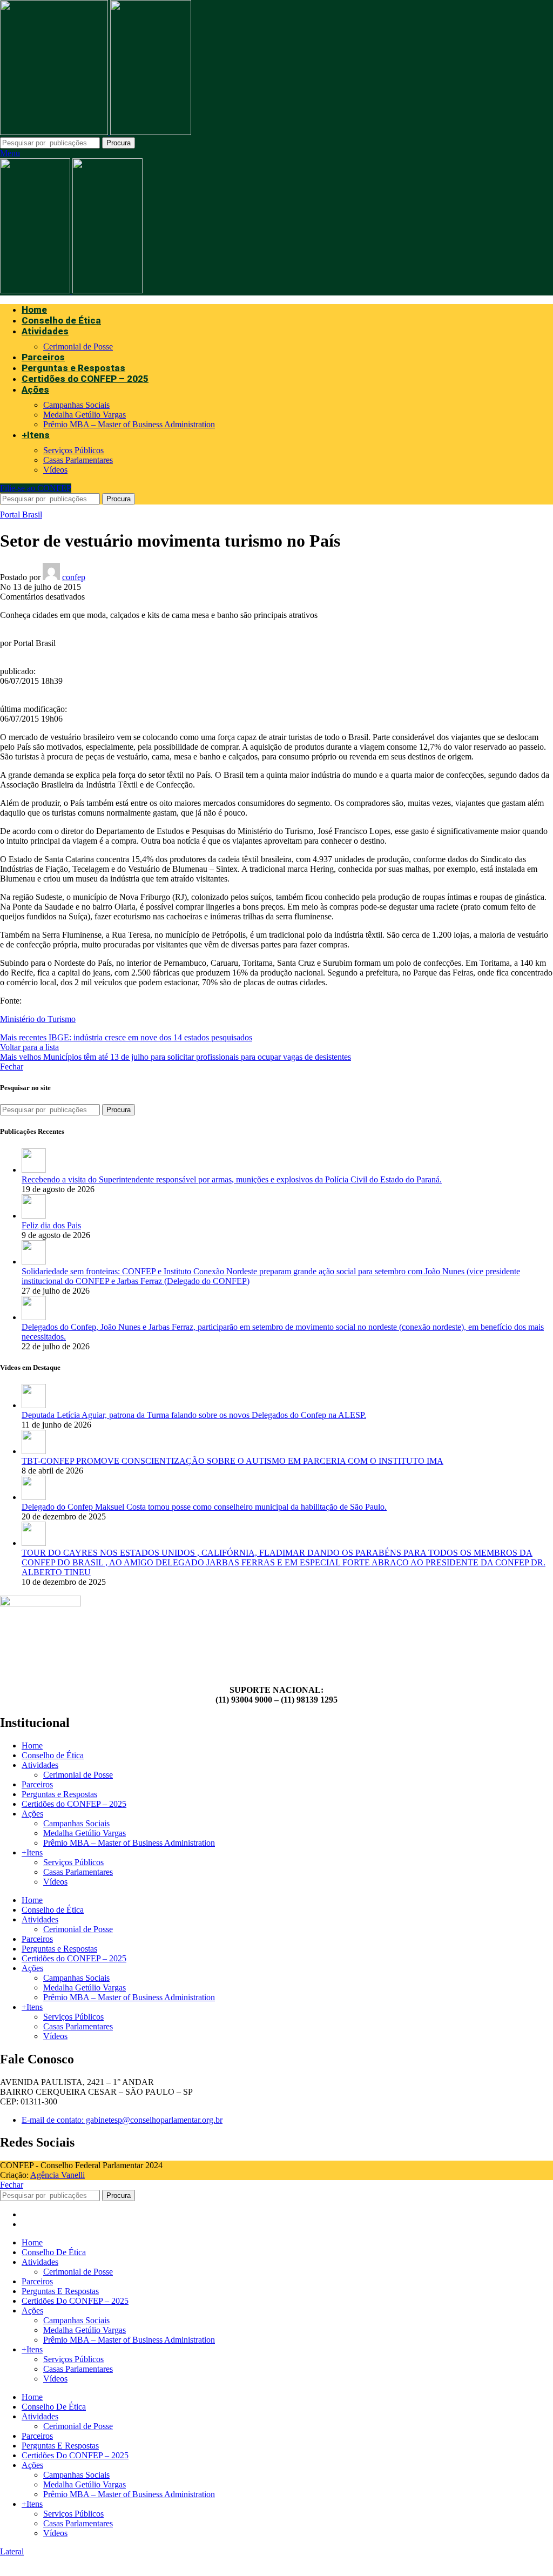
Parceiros (37, 1784)
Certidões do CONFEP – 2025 (74, 1804)
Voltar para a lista (29, 1047)
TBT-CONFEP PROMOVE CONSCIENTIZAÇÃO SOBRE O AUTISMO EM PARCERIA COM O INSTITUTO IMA (232, 1461)
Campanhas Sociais (76, 405)
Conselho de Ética (53, 1755)
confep (74, 577)
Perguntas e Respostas (59, 1794)
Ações (32, 1814)
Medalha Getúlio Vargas (85, 415)
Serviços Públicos (73, 450)
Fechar (12, 1067)
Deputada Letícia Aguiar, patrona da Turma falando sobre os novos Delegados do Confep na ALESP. (194, 1415)
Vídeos (55, 470)
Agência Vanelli (58, 2175)
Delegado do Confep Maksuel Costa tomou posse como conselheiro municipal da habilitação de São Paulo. (204, 1507)
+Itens (32, 1852)
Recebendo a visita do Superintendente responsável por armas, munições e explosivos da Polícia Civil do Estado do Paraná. (232, 1179)
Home (32, 1746)
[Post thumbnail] (34, 1170)
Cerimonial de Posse (78, 347)
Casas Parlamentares (78, 460)
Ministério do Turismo (38, 1019)
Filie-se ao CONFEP (36, 488)
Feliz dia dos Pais (51, 1225)
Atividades (40, 1765)
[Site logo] (55, 132)
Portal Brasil (21, 514)
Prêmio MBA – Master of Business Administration (129, 424)
